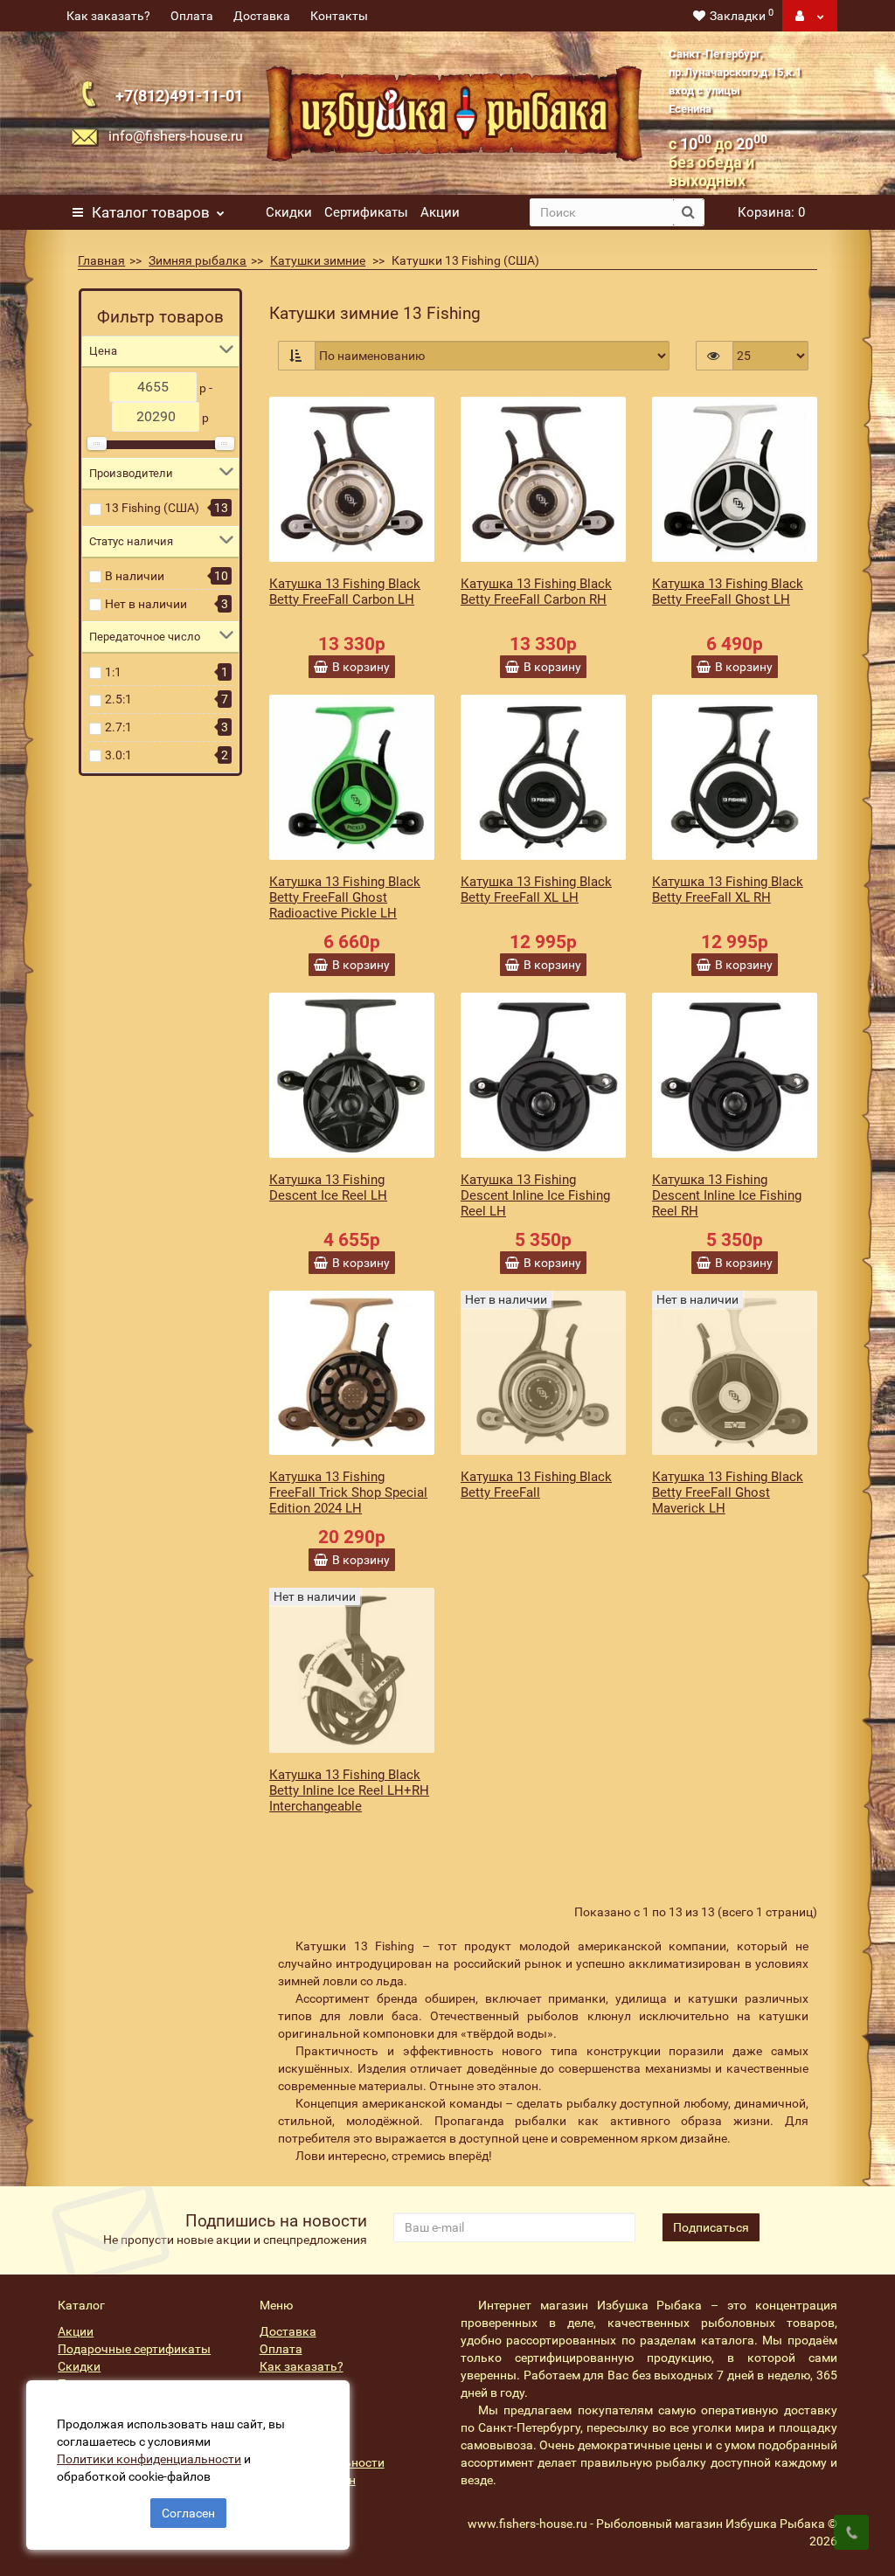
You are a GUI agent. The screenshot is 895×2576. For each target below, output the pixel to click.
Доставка (262, 16)
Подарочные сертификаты (134, 2349)
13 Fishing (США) (152, 508)
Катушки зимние (318, 260)
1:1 (113, 672)
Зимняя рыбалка (198, 260)
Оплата (192, 16)
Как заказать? (108, 16)
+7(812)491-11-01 (179, 96)
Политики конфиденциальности (149, 2459)
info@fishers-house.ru (176, 136)
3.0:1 (118, 755)
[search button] (688, 212)
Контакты (339, 16)
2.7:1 (118, 727)
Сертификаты (366, 212)
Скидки (289, 212)
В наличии (135, 576)
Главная (101, 260)
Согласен (188, 2513)
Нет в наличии (146, 604)
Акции (440, 212)
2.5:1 (118, 699)
